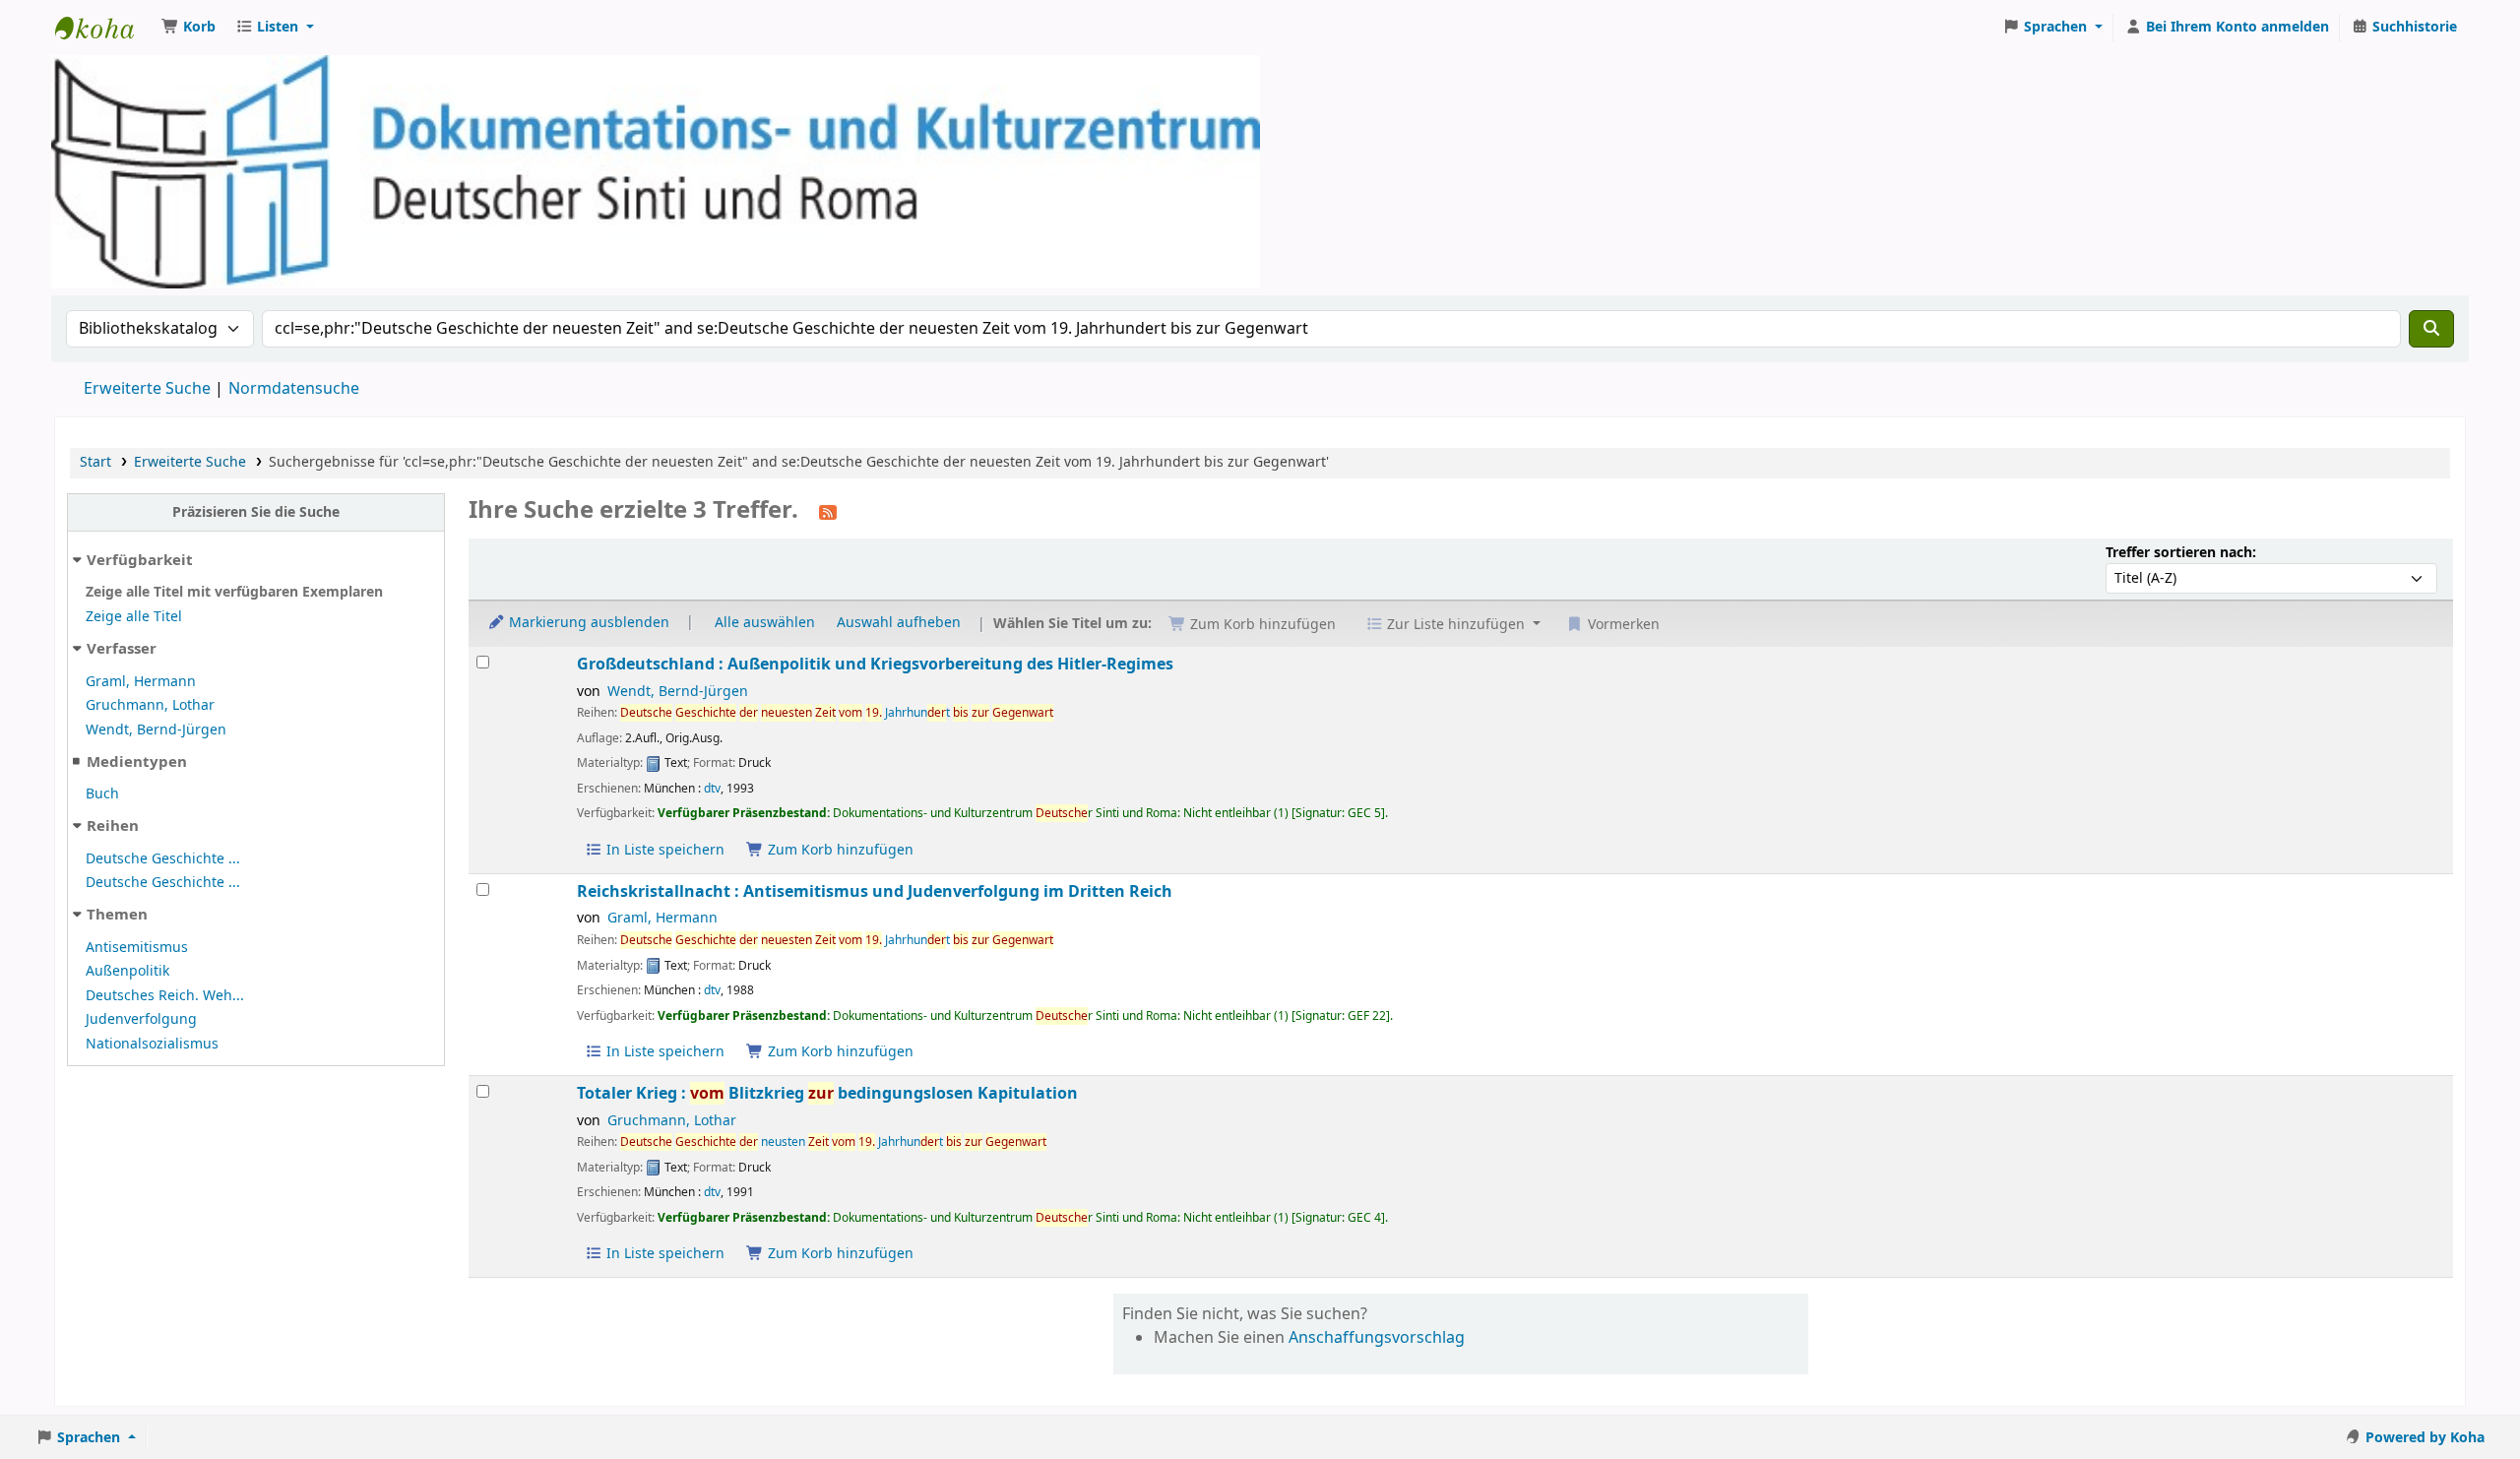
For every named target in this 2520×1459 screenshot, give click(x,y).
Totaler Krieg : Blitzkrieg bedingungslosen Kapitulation (827, 1093)
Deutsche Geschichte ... (163, 859)
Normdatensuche (294, 389)
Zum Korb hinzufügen (839, 850)
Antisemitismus (137, 948)
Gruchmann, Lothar (150, 705)
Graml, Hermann (141, 682)
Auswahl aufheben (899, 623)
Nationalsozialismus (152, 1044)
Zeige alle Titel (134, 617)
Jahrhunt (837, 713)
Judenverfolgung (141, 1019)
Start (95, 462)
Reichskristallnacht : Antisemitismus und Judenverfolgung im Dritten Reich (875, 891)
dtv (712, 789)
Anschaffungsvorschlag (1377, 1338)
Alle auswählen (765, 623)
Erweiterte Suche (147, 389)
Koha (104, 28)
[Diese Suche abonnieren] (828, 512)
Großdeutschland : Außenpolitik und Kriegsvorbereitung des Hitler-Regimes (875, 664)
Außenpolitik (127, 971)
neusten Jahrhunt (833, 1142)
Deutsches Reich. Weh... (165, 996)
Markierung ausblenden (587, 623)
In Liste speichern (663, 850)
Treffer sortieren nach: (2181, 553)
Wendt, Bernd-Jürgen (156, 730)
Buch (102, 794)
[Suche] (2431, 329)
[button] (189, 28)
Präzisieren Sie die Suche (256, 512)
